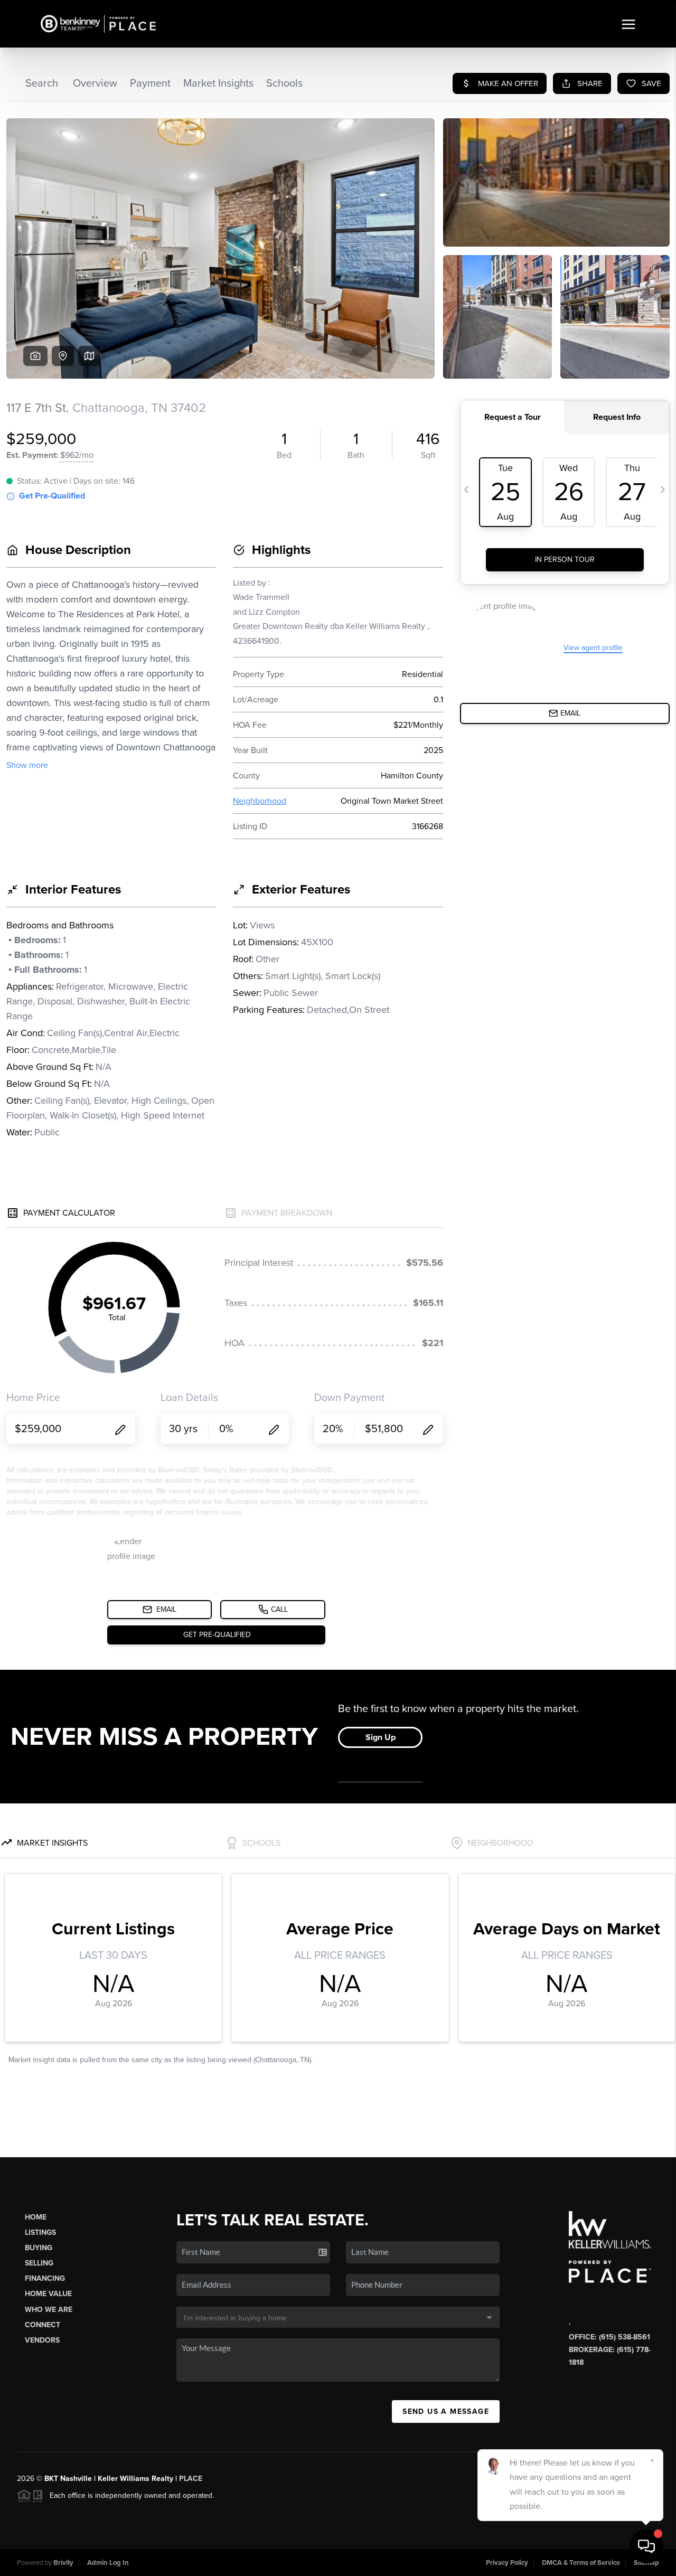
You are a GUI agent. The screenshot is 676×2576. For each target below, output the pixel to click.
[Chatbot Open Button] (646, 2546)
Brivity (63, 2563)
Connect (43, 2325)
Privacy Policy (507, 2563)
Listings (40, 2232)
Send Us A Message (446, 2412)
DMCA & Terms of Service (581, 2563)
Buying (39, 2248)
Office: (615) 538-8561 (609, 2337)
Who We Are (49, 2310)
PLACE (191, 2479)
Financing (45, 2278)
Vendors (42, 2340)
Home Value (48, 2294)
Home (36, 2217)
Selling (39, 2263)
